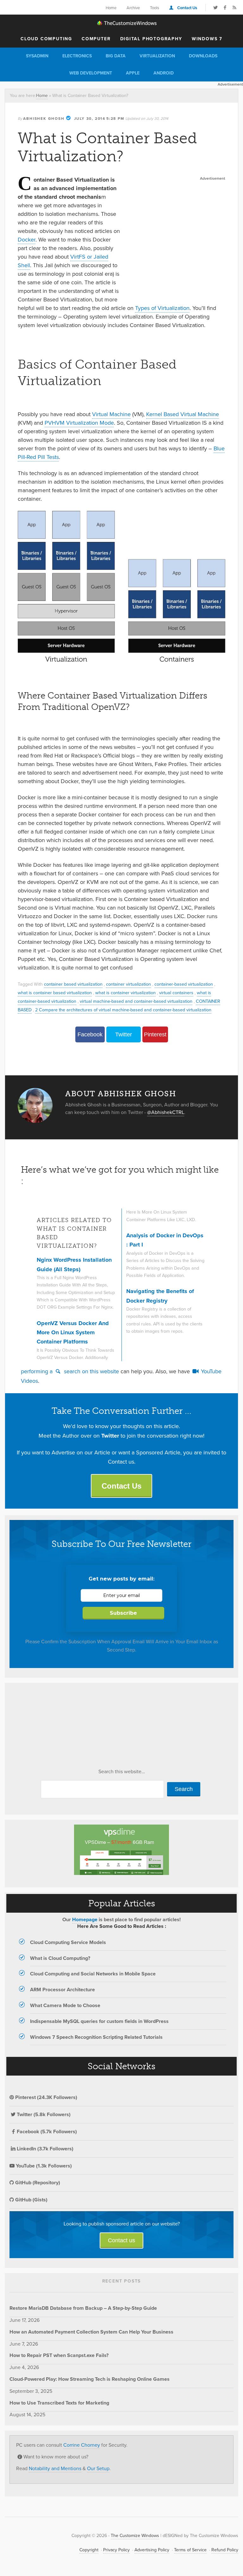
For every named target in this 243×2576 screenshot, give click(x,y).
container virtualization (128, 984)
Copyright (89, 2550)
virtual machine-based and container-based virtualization (136, 1001)
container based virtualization (73, 984)
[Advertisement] (176, 222)
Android (164, 73)
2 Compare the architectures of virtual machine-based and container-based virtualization (123, 1010)
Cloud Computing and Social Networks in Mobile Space (93, 1974)
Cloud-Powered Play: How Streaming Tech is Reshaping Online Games (90, 2379)
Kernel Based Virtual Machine (183, 414)
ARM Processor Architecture (62, 1990)
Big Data (116, 56)
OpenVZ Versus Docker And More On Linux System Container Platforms (73, 1333)
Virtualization (157, 56)
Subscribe (123, 1613)
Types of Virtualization (162, 308)
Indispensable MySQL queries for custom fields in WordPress (99, 2021)
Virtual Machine (111, 414)
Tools (155, 8)
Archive (133, 8)
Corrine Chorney (82, 2445)
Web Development (91, 73)
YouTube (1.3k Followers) (43, 2166)
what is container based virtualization (55, 993)
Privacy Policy (116, 2550)
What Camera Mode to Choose (65, 2005)
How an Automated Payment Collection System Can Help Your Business (91, 2332)
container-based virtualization (184, 984)
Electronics (77, 56)
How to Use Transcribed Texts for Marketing (59, 2403)
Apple (133, 73)
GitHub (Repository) (37, 2183)
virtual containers (176, 993)
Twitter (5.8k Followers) (44, 2114)
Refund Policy (225, 2550)
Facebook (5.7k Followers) (47, 2132)
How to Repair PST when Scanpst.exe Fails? (59, 2355)
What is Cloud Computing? (60, 1958)
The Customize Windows (121, 23)
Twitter (124, 1034)
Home (111, 8)
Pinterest (155, 1034)
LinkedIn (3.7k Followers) (45, 2149)
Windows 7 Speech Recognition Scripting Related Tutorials (96, 2037)
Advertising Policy (152, 2550)
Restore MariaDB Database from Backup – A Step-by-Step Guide (83, 2308)
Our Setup (98, 2468)
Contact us (121, 2240)
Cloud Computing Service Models (68, 1942)
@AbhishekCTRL (166, 1112)
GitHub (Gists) (31, 2200)
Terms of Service (190, 2550)
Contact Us (187, 8)
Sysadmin (37, 56)
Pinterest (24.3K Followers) (46, 2097)
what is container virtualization (125, 993)
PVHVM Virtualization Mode (79, 423)
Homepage (85, 1919)
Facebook (90, 1034)
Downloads (203, 56)
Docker (27, 240)
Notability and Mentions (55, 2468)
